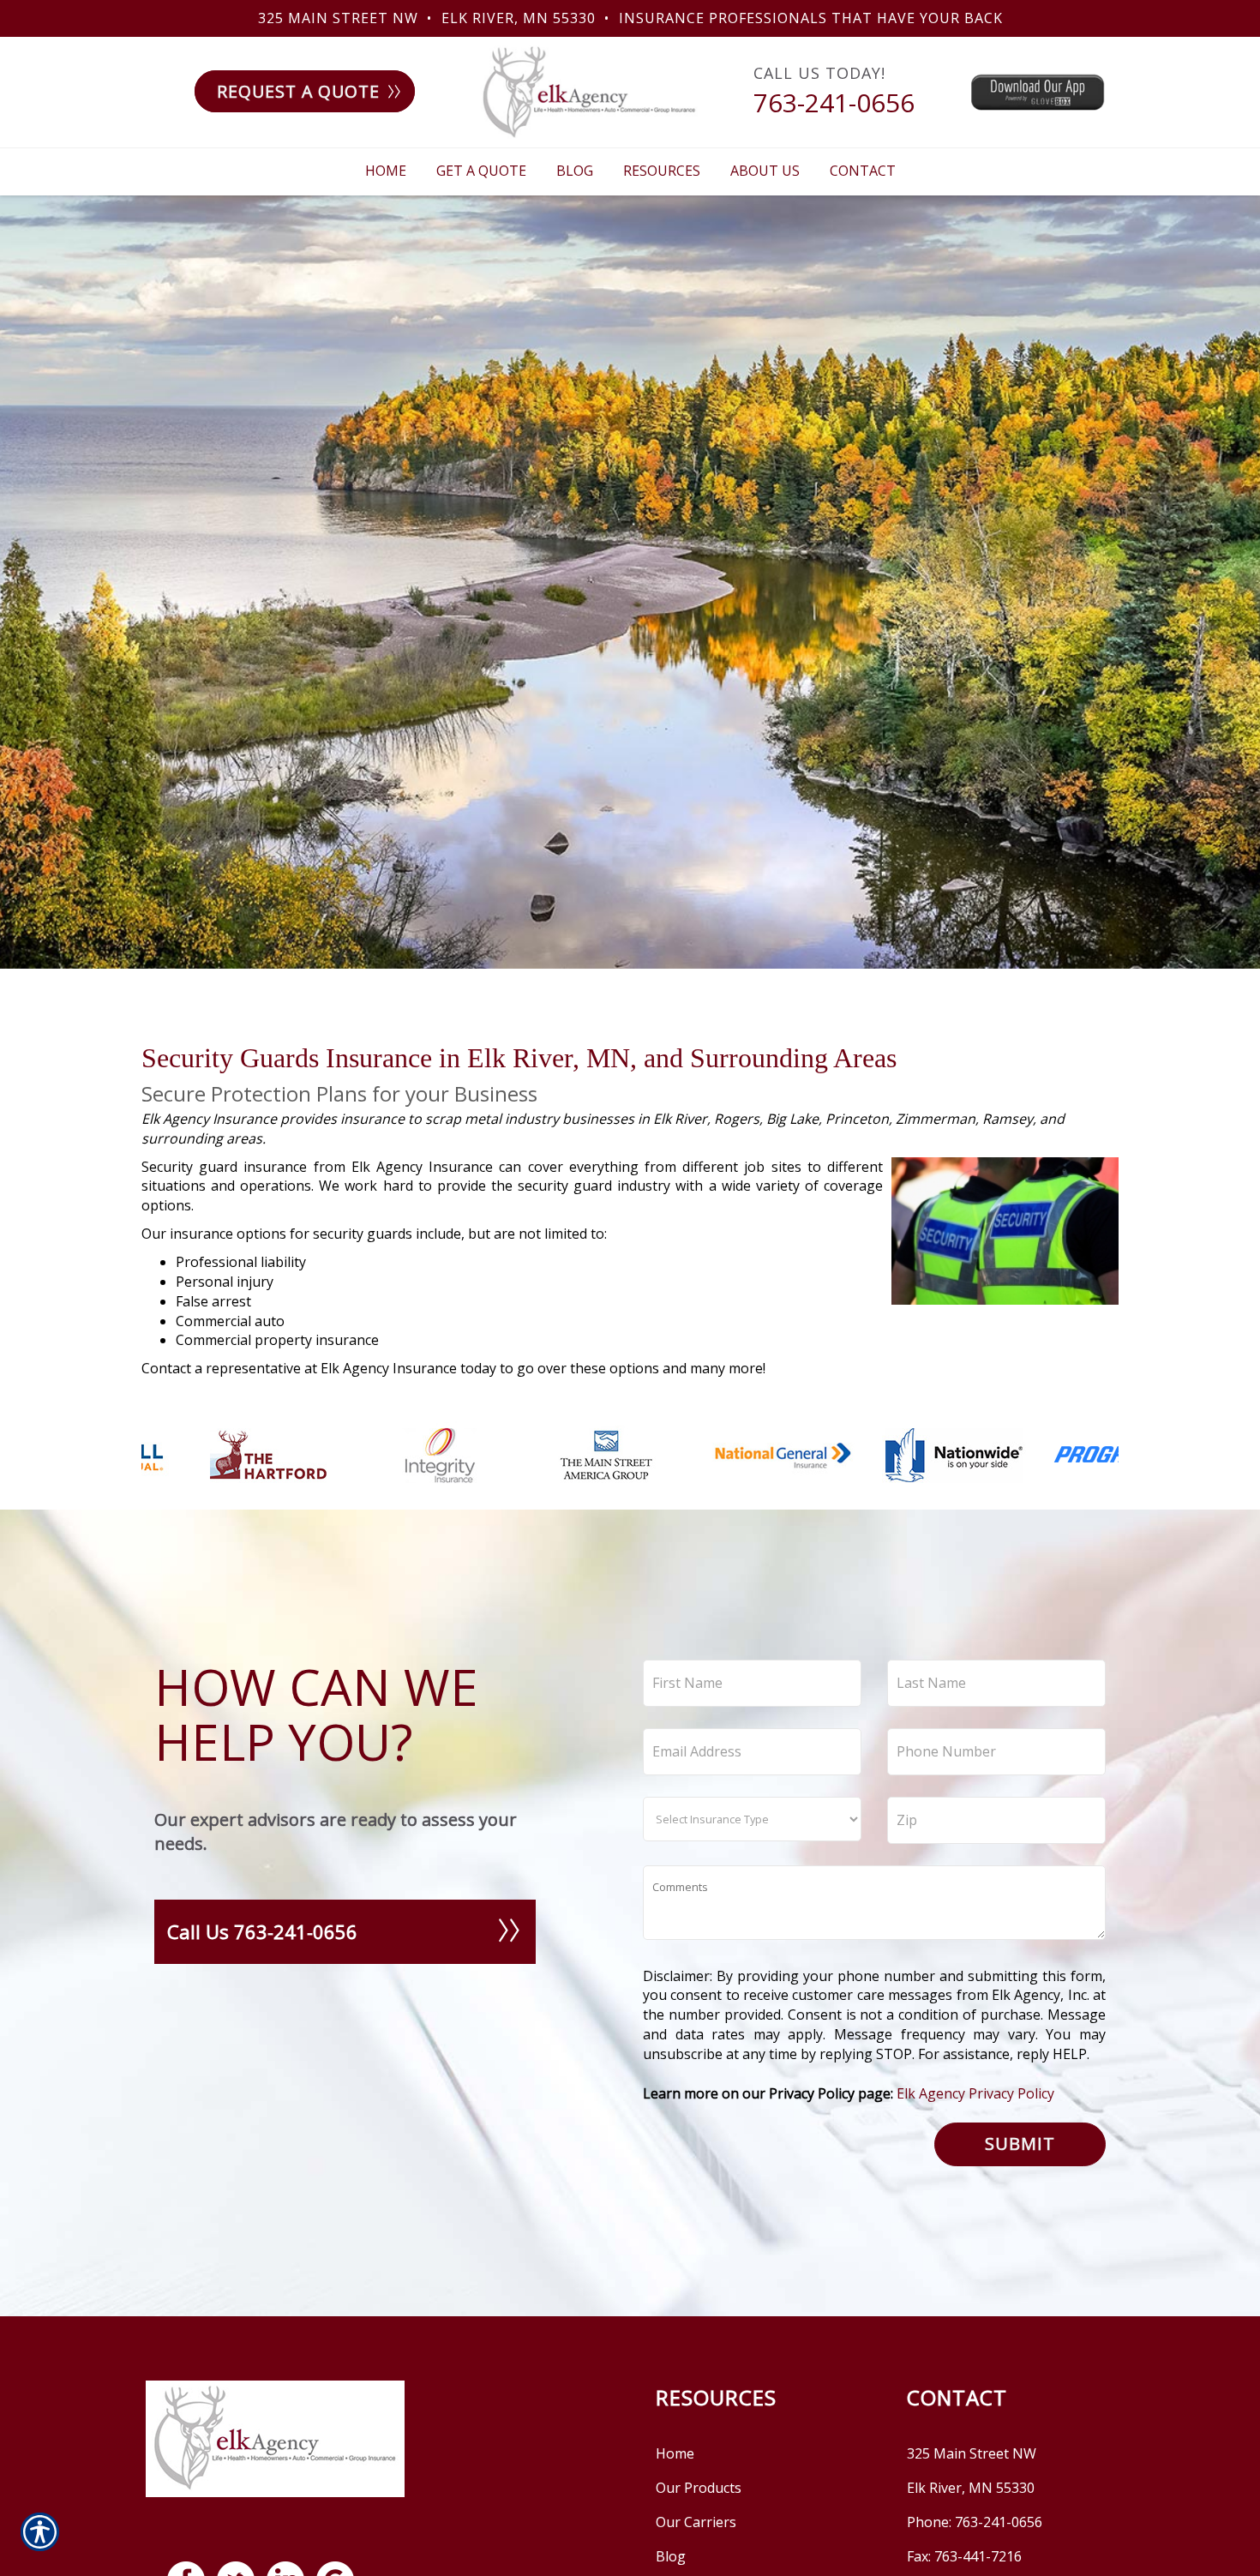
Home (675, 2453)
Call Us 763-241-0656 (262, 1931)
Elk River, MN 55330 (519, 18)
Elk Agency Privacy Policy (975, 2093)
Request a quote (298, 91)
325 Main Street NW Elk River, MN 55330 (972, 2471)
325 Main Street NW (338, 18)
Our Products (699, 2488)
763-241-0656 (834, 102)
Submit (1020, 2144)
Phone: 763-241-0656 (975, 2522)
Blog (671, 2556)
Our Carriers (696, 2522)
